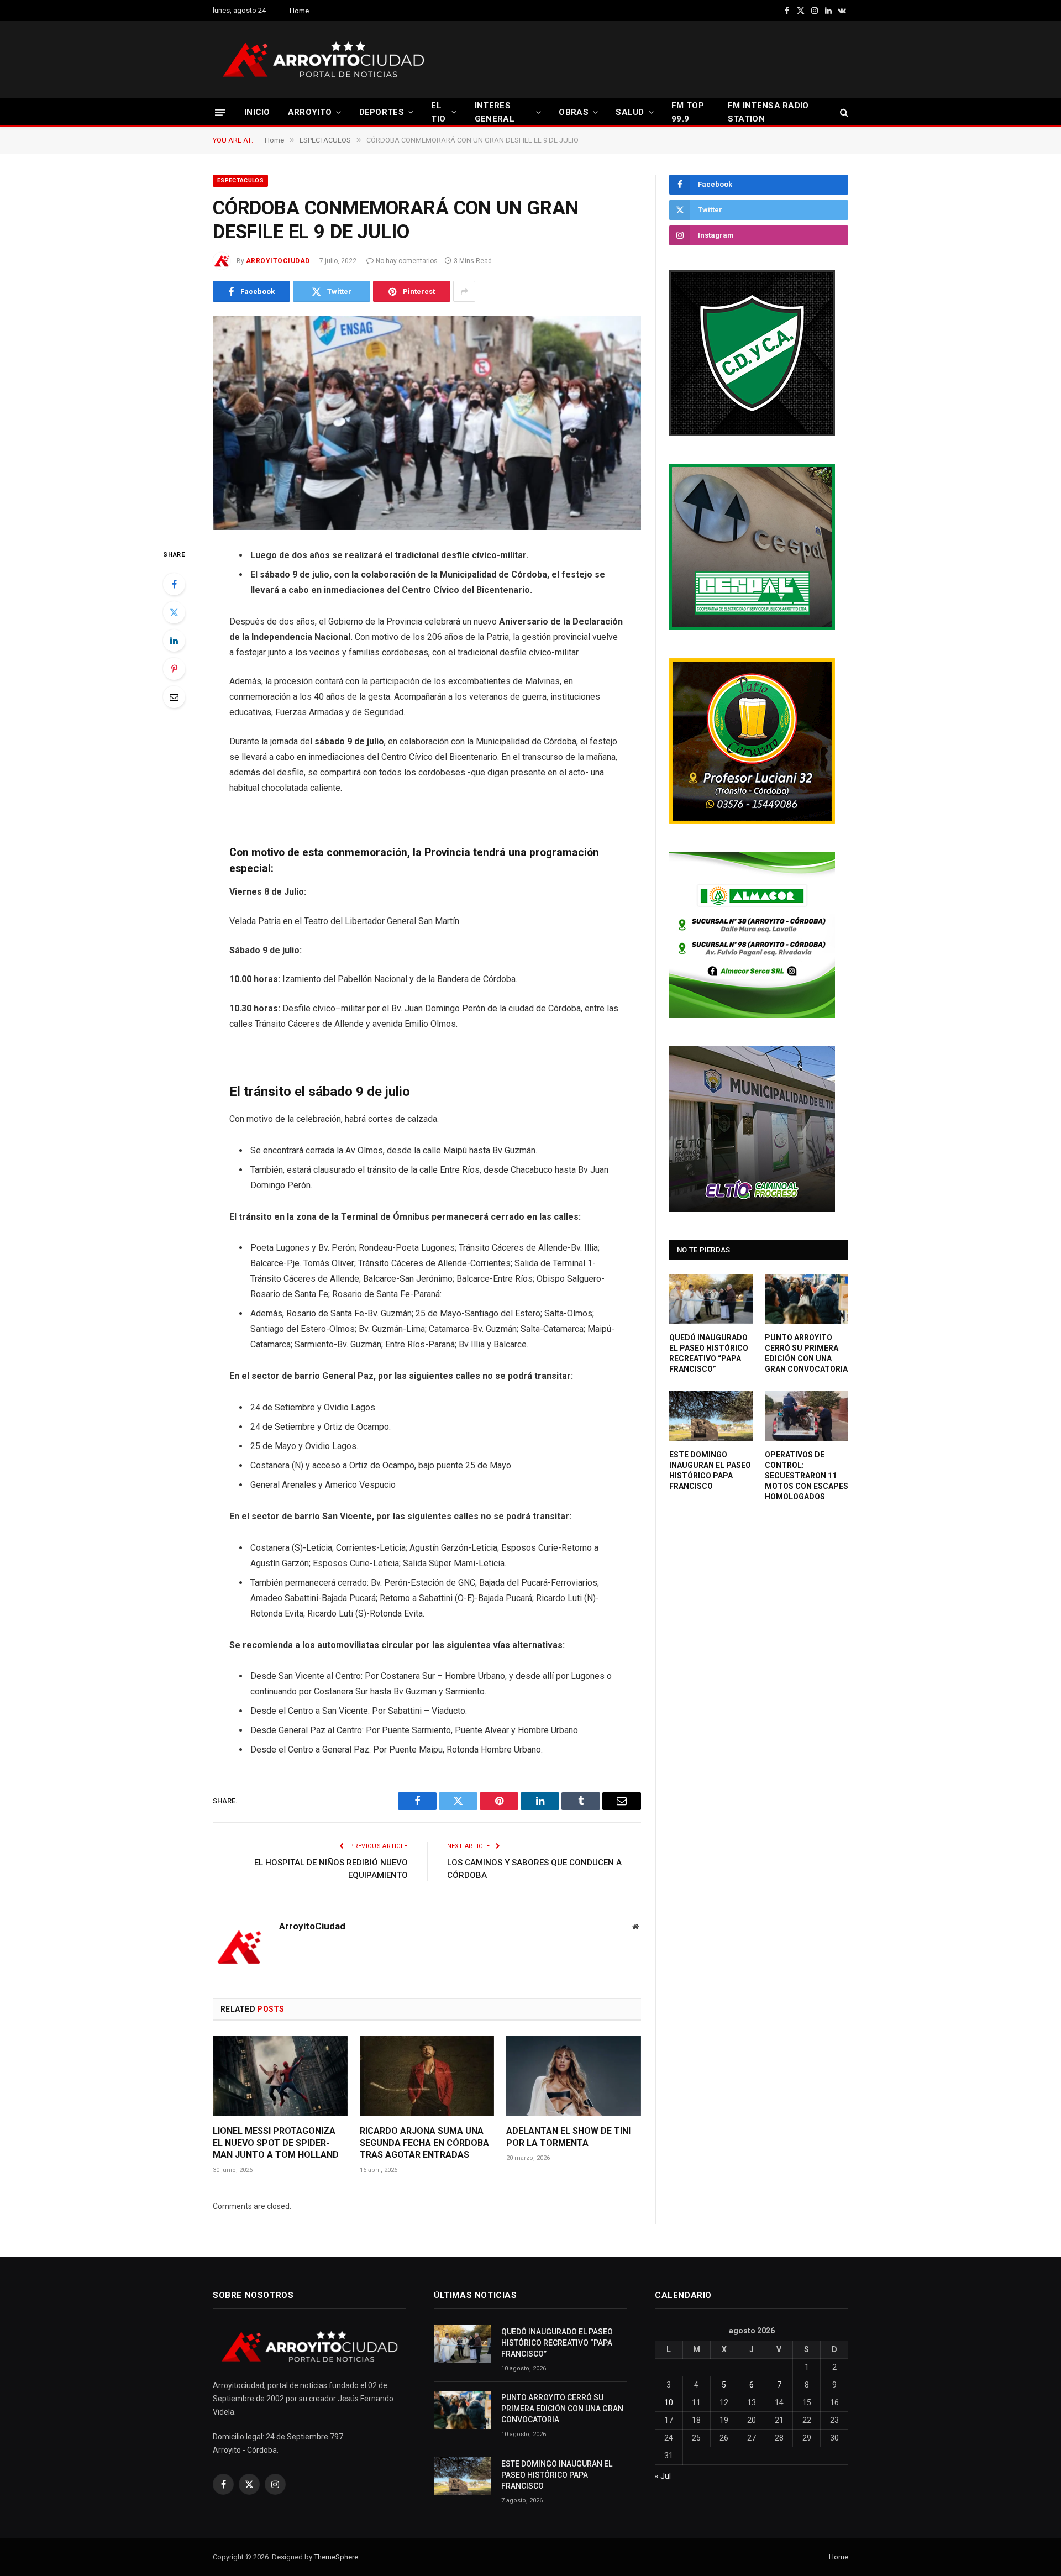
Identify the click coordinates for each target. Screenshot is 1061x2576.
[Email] (174, 697)
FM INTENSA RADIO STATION (768, 112)
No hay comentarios (407, 261)
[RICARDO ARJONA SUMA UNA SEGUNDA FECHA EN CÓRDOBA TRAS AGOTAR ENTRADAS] (427, 2076)
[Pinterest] (174, 669)
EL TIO (438, 112)
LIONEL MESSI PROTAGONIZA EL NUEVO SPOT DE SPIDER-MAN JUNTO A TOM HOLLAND (276, 2143)
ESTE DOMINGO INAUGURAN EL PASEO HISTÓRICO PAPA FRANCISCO (710, 1470)
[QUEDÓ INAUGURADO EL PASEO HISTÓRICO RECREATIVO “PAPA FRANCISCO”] (711, 1299)
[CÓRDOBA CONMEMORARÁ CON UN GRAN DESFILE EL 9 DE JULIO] (427, 423)
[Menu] (220, 112)
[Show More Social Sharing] (464, 291)
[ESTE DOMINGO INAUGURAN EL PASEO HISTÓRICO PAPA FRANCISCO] (711, 1416)
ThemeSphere (336, 2557)
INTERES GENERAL (495, 112)
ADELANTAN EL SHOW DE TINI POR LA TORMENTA (568, 2137)
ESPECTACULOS (240, 180)
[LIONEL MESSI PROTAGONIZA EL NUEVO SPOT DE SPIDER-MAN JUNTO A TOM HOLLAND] (280, 2076)
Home (299, 11)
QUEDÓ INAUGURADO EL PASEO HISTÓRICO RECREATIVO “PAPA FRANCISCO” (709, 1353)
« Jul (663, 2476)
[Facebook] (174, 584)
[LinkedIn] (174, 641)
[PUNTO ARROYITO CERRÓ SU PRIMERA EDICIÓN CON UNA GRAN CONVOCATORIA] (807, 1299)
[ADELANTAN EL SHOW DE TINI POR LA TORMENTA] (574, 2076)
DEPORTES (382, 112)
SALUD (630, 112)
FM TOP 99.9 (688, 112)
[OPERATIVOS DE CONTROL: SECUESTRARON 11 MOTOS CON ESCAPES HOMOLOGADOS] (807, 1416)
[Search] (843, 112)
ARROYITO (310, 112)
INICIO (257, 112)
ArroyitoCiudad (278, 261)
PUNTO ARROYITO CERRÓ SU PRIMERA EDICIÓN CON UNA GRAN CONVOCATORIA (806, 1353)
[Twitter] (174, 612)
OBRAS (574, 112)
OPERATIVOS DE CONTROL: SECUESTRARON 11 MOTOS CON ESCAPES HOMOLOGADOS (807, 1476)
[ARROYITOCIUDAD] (323, 60)
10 (669, 2402)
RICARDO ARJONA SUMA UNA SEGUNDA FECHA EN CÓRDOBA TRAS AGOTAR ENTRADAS (424, 2143)
